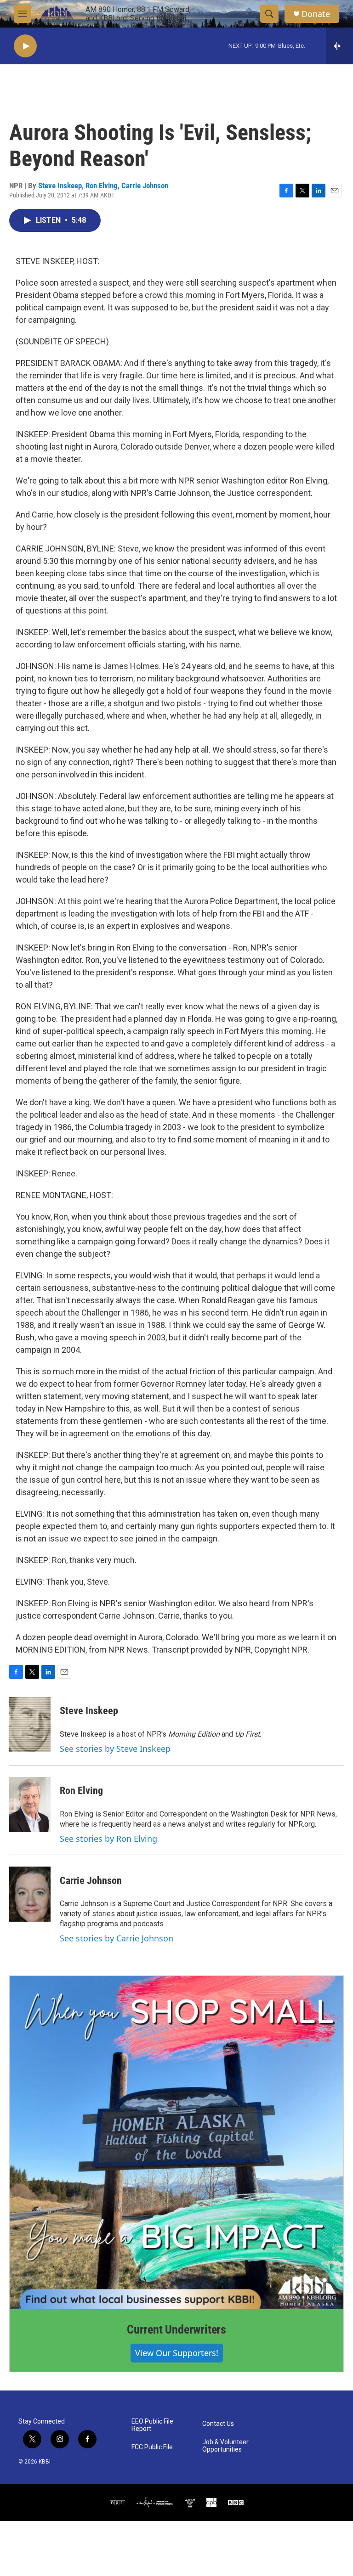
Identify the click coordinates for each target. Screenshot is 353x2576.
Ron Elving (102, 186)
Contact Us (218, 2424)
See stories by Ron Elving (108, 1839)
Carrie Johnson (145, 186)
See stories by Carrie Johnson (117, 1938)
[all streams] (339, 46)
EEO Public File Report (152, 2425)
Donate (316, 14)
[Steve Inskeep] (30, 1725)
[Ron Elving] (30, 1805)
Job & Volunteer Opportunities (225, 2446)
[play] (25, 46)
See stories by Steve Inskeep (115, 1749)
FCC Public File (152, 2447)
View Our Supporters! (177, 2353)
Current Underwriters (176, 2329)
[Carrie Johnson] (30, 1894)
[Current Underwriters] (176, 2143)
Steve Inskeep (60, 186)
